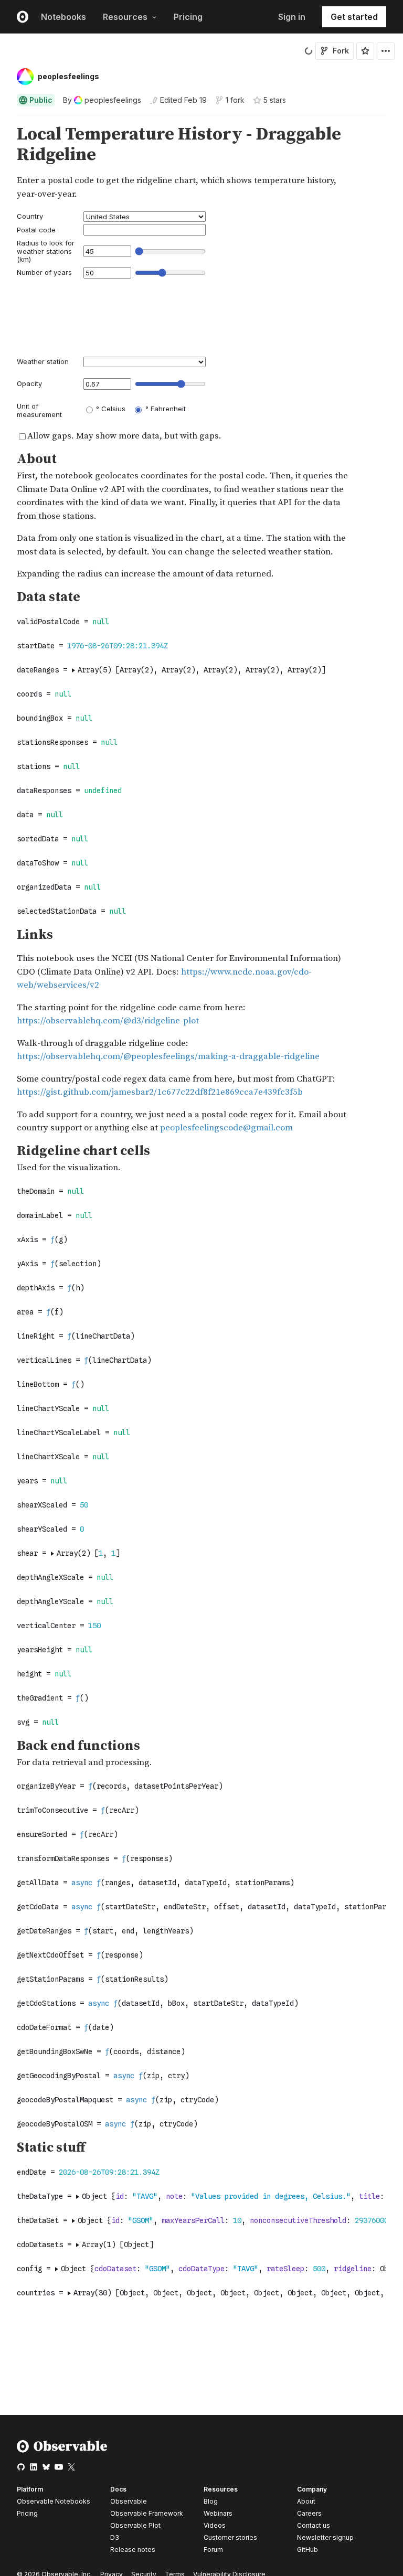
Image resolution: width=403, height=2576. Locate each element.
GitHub (307, 2550)
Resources (125, 17)
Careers (309, 2513)
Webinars (218, 2513)
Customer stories (230, 2537)
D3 (115, 2537)
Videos (215, 2525)
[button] (4, 120)
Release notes (133, 2550)
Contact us (314, 2526)
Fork (341, 51)
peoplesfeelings (68, 76)
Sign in (292, 17)
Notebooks (63, 17)
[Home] (62, 2450)
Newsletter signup (325, 2538)
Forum (213, 2550)
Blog (211, 2501)
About (306, 2501)
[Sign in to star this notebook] (365, 51)
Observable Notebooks (54, 2501)
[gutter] (5, 145)
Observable (129, 2501)
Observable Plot (135, 2525)
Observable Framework (147, 2513)
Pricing (188, 17)
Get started (354, 17)
